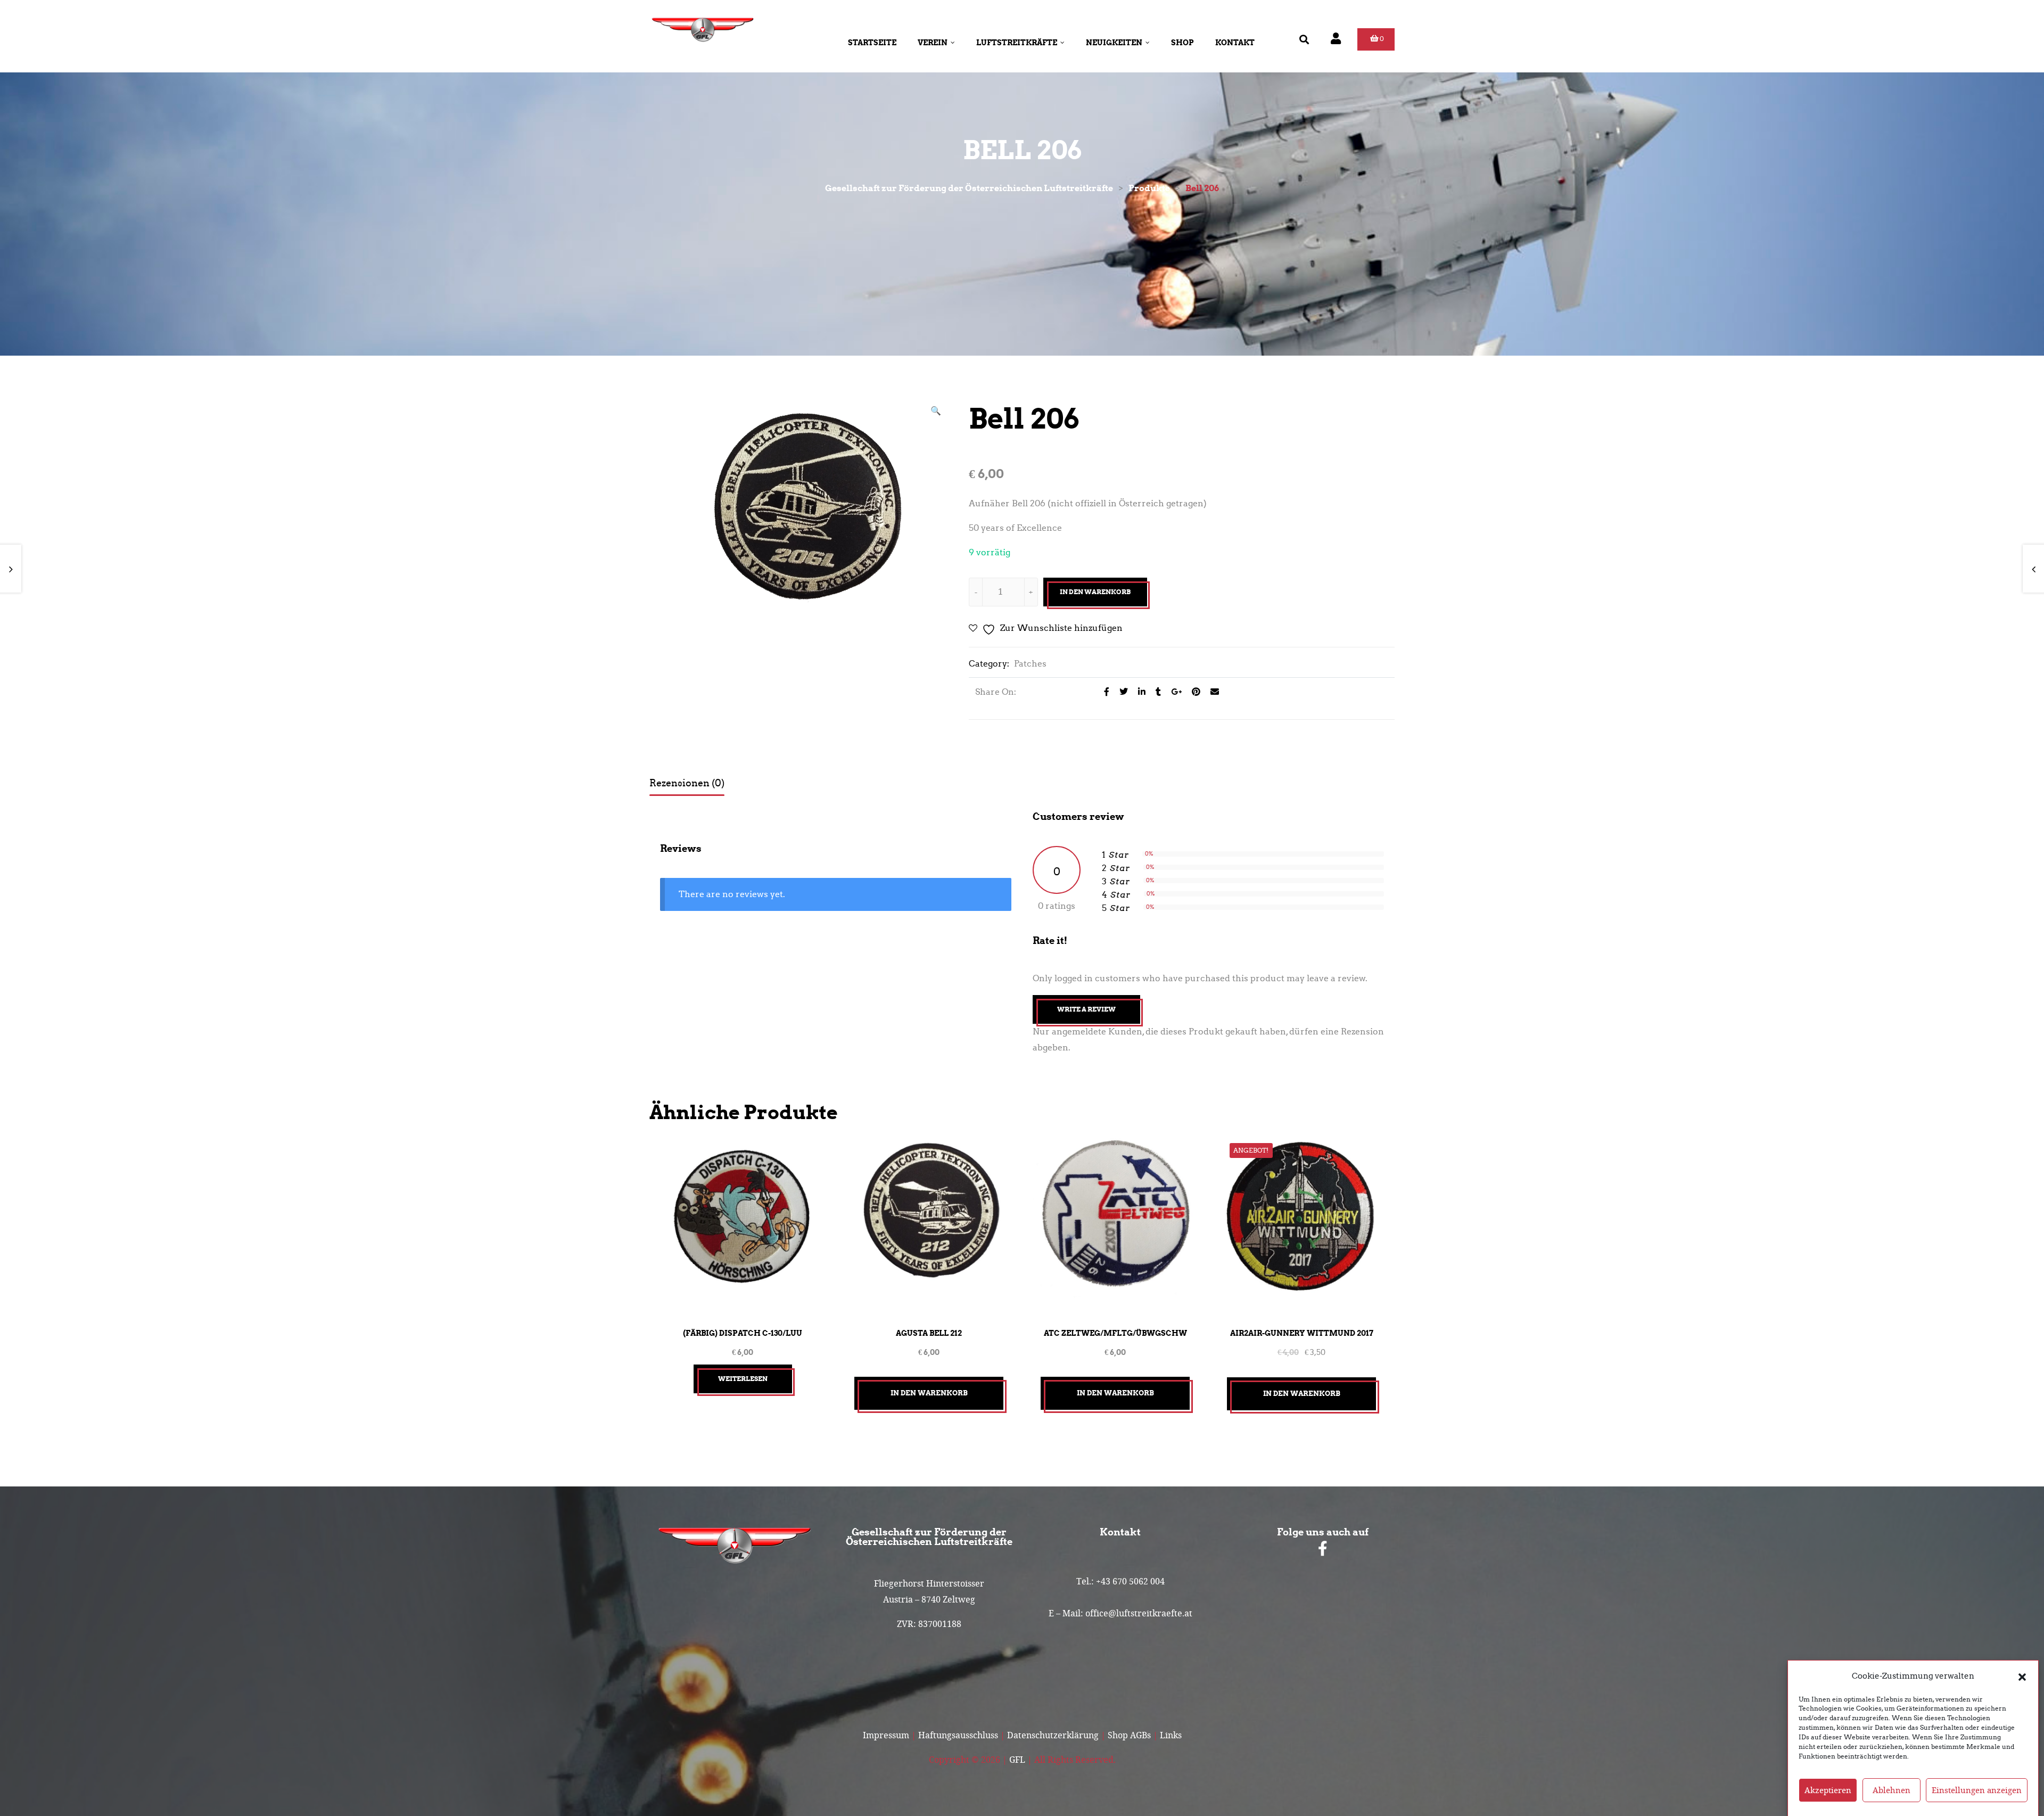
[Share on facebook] (1104, 692)
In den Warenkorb (1095, 592)
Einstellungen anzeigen (1977, 1790)
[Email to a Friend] (1211, 692)
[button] (2022, 1676)
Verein (933, 43)
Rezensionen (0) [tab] (687, 783)
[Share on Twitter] (1121, 692)
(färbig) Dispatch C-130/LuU (743, 1333)
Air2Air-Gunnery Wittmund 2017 (1302, 1333)
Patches (1030, 664)
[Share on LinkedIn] (1139, 692)
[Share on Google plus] (1173, 692)
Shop (1182, 43)
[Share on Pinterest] (1193, 692)
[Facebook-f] (1323, 1549)
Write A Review (1086, 1009)
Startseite (872, 43)
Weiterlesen (743, 1379)
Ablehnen (1891, 1790)
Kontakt (1235, 43)
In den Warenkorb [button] (929, 1393)
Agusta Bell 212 (929, 1333)
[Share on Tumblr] (1155, 692)
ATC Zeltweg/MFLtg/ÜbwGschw (1115, 1333)
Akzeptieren (1828, 1790)
